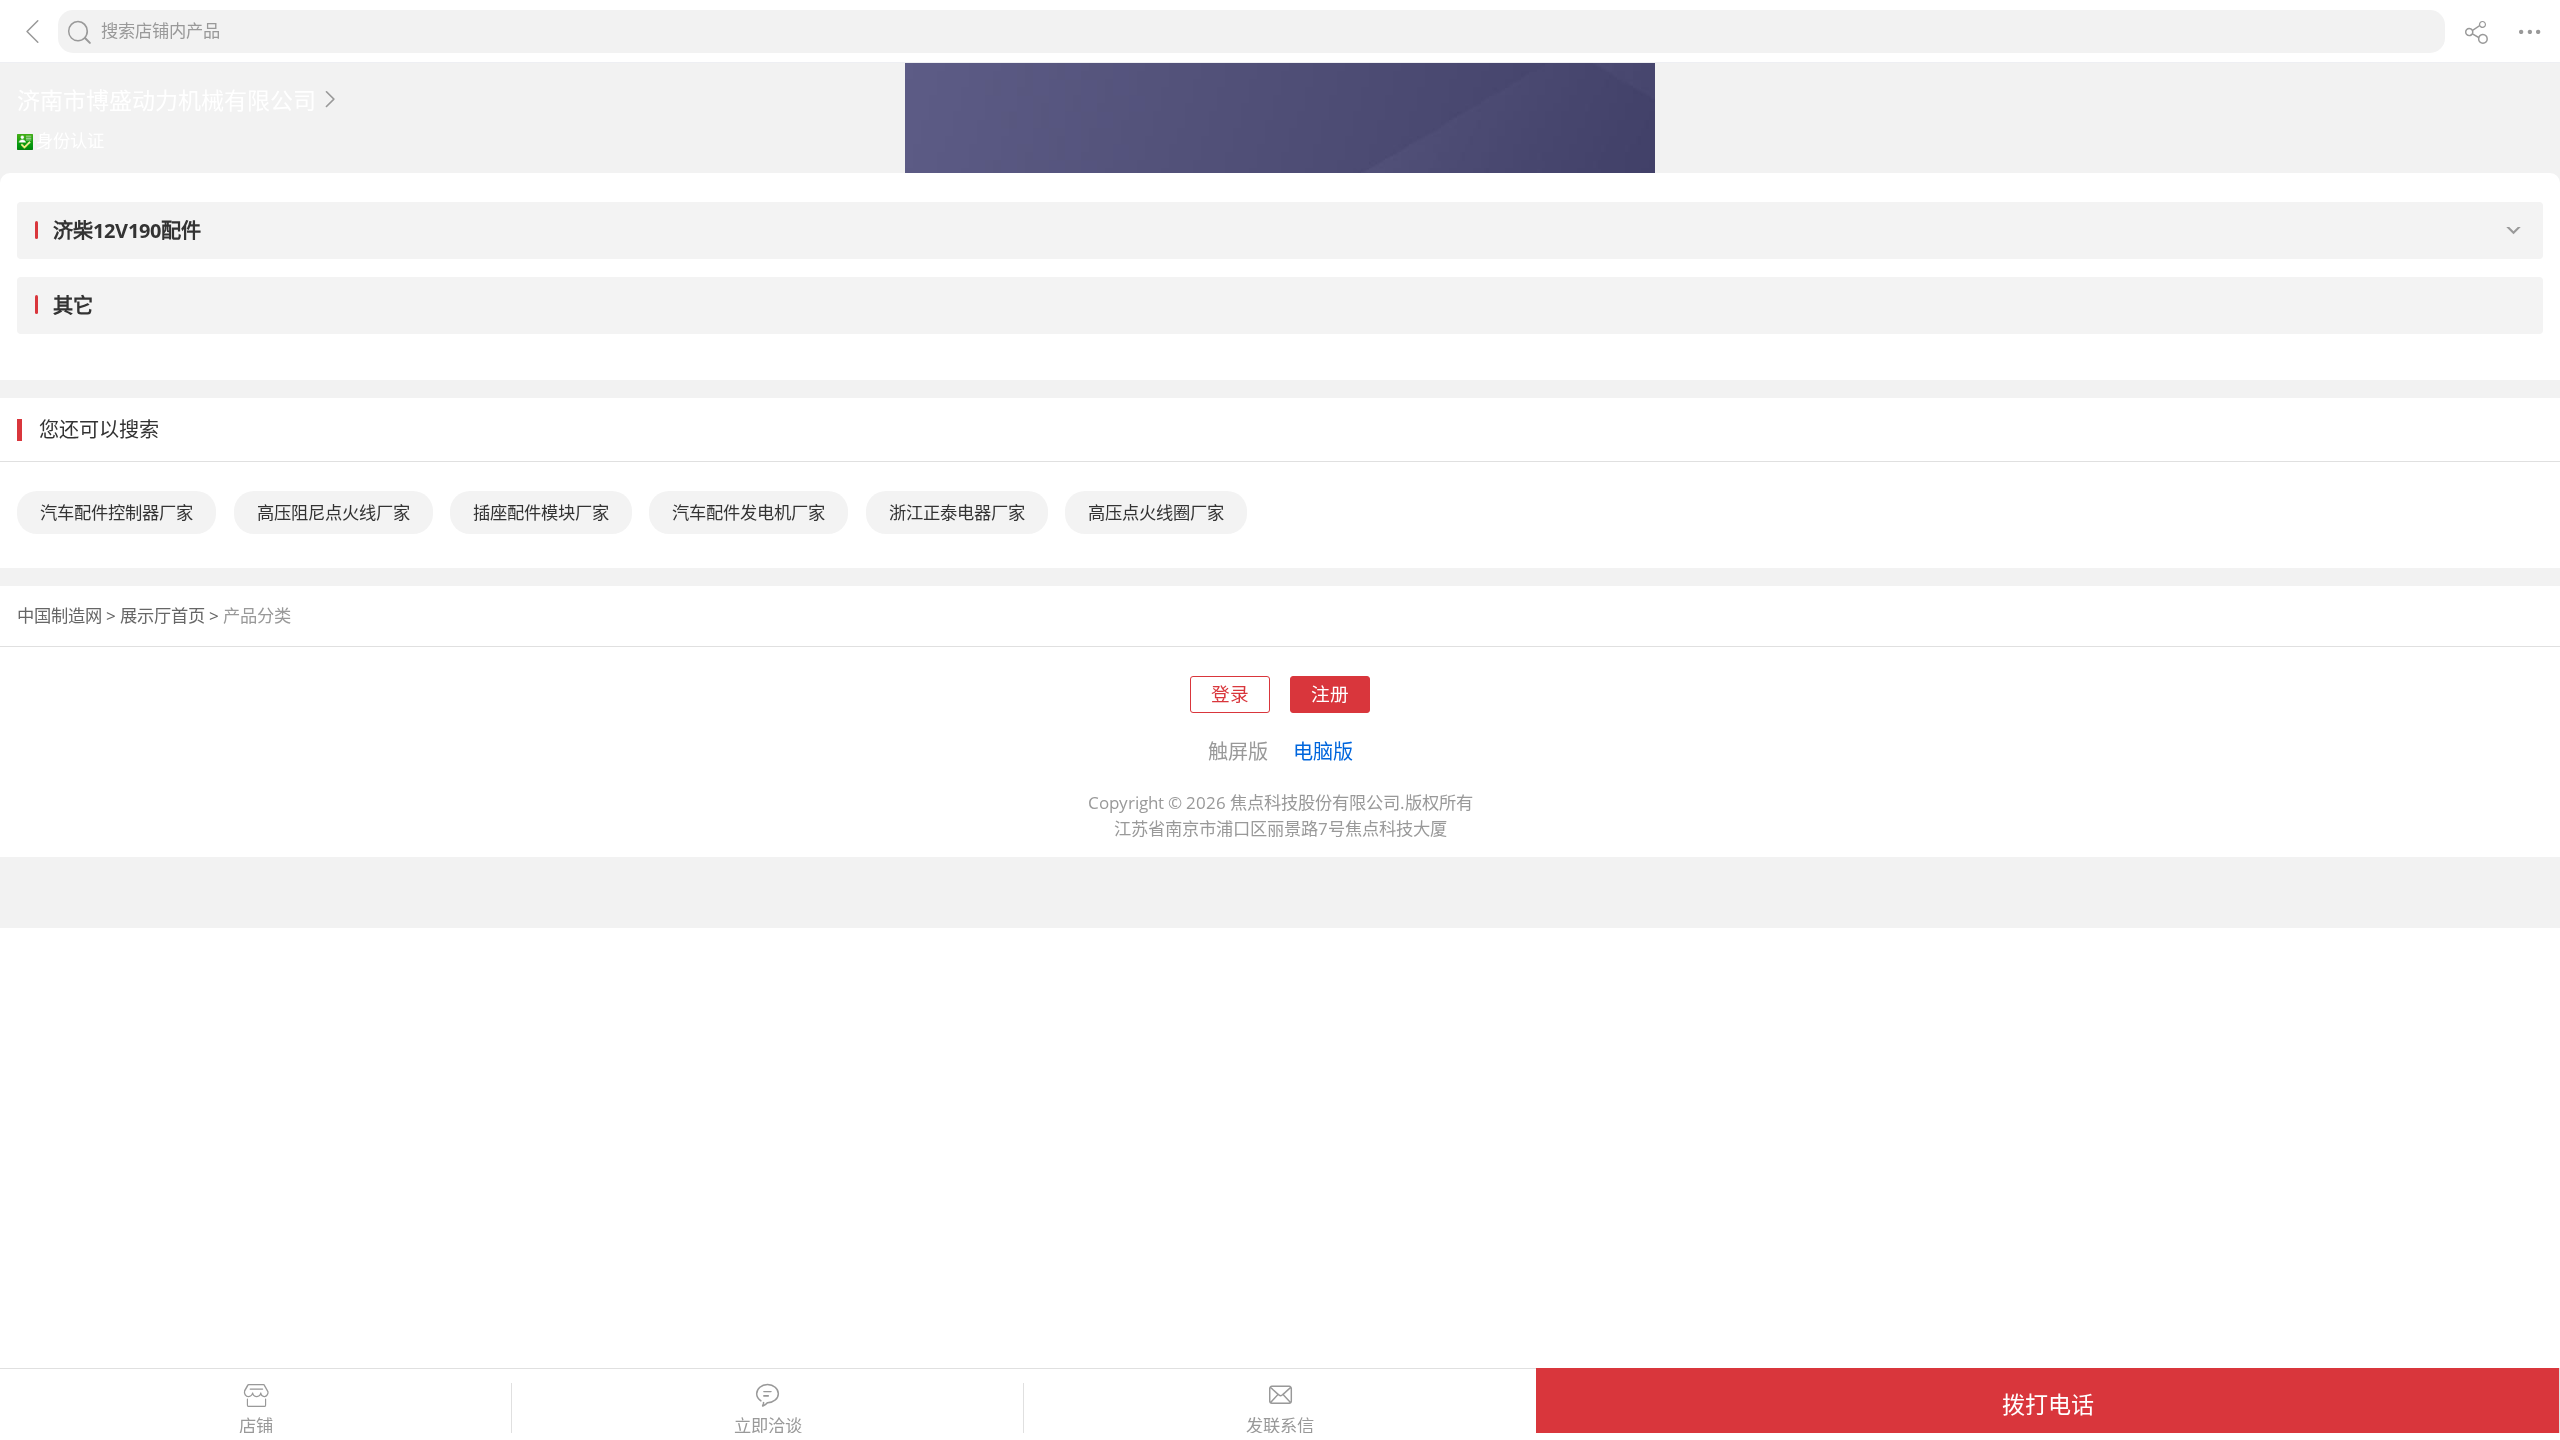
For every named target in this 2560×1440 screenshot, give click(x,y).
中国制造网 (59, 615)
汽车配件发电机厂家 (748, 512)
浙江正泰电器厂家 (957, 512)
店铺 (256, 1426)
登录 (1230, 693)
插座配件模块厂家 (541, 512)
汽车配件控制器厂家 (116, 512)
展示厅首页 (162, 615)
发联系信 (1280, 1426)
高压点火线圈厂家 (1156, 512)
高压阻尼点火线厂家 (333, 512)
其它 (73, 305)
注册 (1330, 693)
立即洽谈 (768, 1426)
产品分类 (257, 615)
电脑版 (1323, 751)
